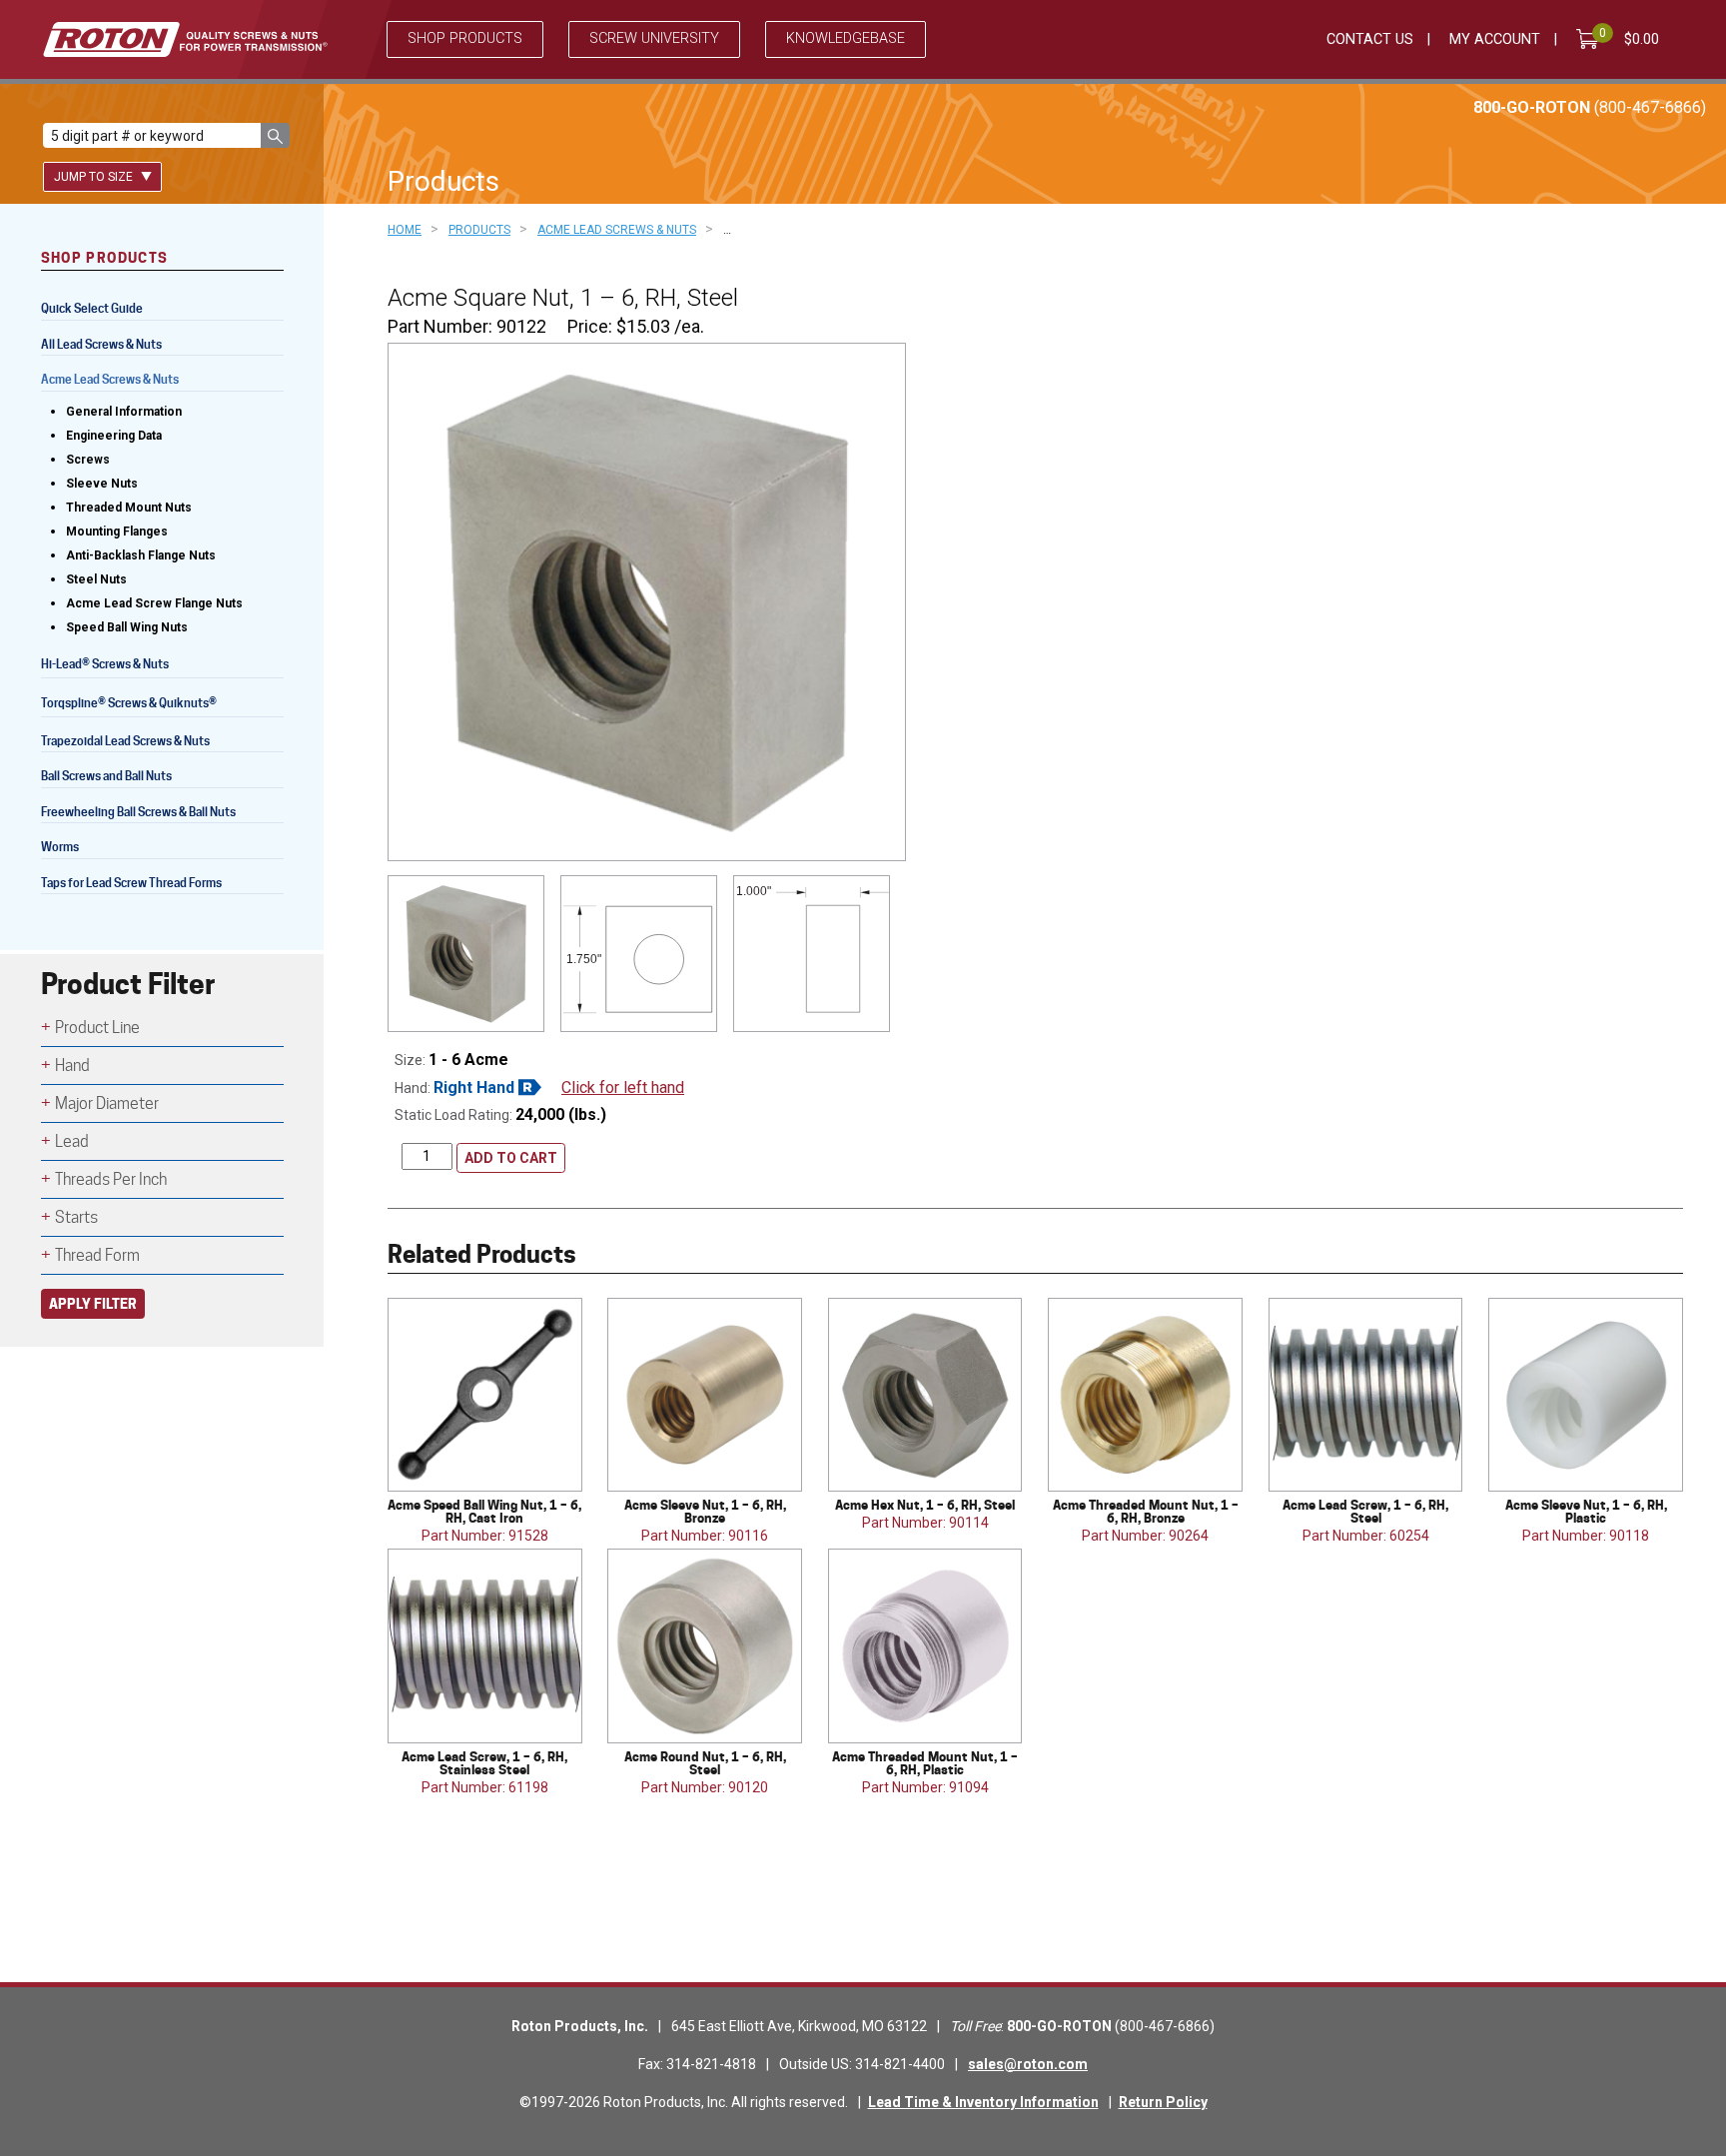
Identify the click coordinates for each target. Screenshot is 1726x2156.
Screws (88, 460)
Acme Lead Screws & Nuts (110, 379)
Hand (72, 1066)
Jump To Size (95, 177)
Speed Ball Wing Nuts (127, 627)
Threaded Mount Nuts (129, 508)
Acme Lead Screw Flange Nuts (154, 603)
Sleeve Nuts (102, 484)
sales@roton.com (1028, 2064)
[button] (275, 135)
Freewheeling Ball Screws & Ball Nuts (138, 812)
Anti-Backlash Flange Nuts (141, 555)
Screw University (654, 38)
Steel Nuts (96, 579)
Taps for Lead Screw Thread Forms (131, 883)
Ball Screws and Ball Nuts (106, 776)
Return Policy (1163, 2102)
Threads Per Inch (111, 1179)
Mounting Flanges (117, 532)
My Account (1495, 39)
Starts (76, 1217)
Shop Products (465, 38)
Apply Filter (93, 1303)
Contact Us (1370, 39)
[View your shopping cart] (1591, 39)
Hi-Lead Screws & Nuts (105, 666)
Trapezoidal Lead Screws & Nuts (125, 741)
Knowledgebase (846, 38)
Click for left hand (623, 1087)
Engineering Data (114, 436)
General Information (124, 412)
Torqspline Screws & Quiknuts (129, 705)
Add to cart (511, 1158)
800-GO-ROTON (1590, 107)
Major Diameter (107, 1103)
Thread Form (97, 1255)
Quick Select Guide (92, 308)
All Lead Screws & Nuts (101, 344)
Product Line (97, 1028)
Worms (60, 847)
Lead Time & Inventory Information (983, 2102)
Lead (72, 1141)
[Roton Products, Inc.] (185, 39)
